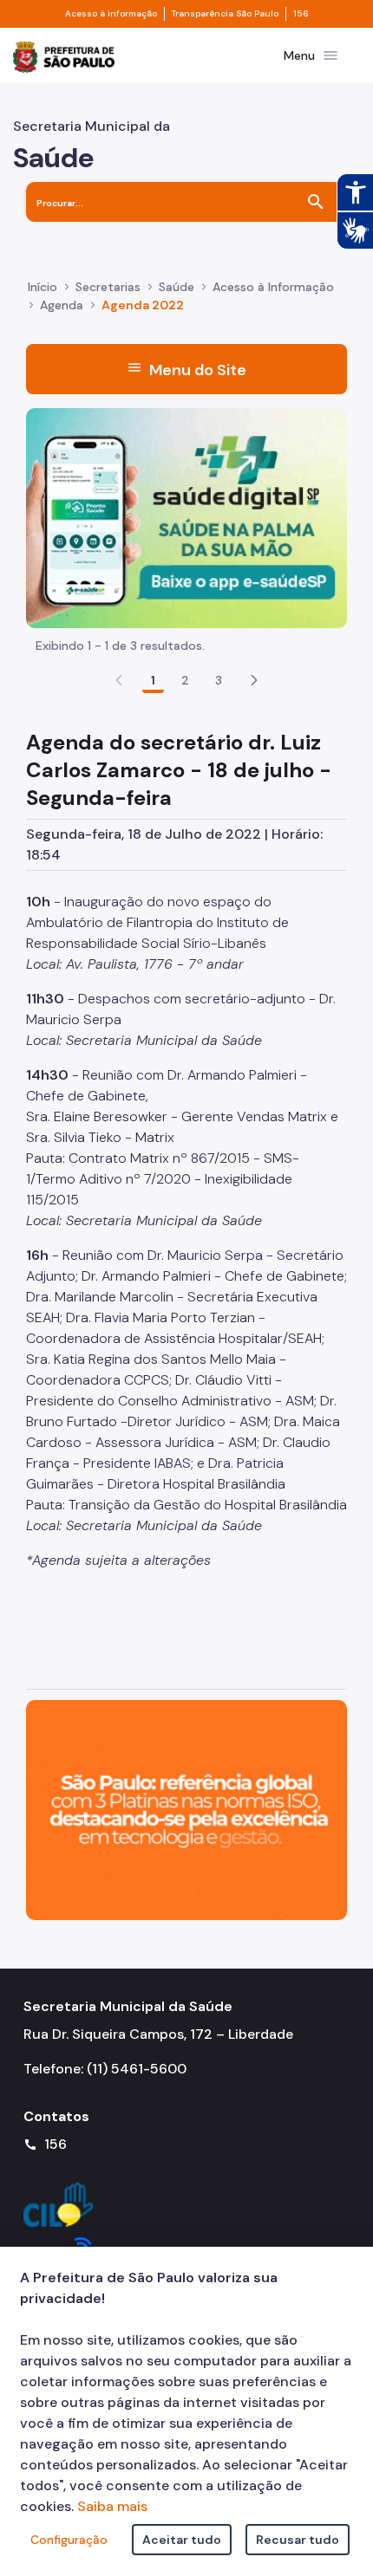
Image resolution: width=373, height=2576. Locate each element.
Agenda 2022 (143, 305)
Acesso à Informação (273, 287)
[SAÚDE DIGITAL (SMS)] (186, 517)
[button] (254, 680)
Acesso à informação (111, 14)
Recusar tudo (298, 2540)
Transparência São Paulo (225, 14)
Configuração (69, 2540)
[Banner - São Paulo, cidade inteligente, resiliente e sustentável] (186, 1809)
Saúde (177, 287)
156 (301, 14)
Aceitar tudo (182, 2540)
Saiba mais (112, 2506)
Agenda (62, 305)
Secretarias (108, 287)
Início (43, 287)
